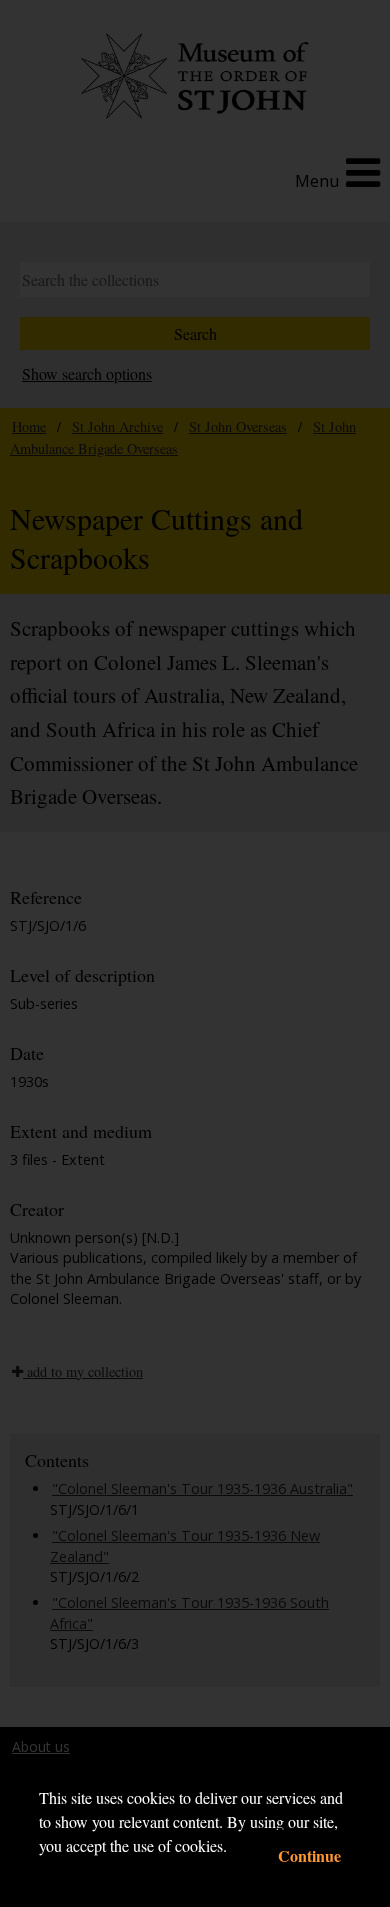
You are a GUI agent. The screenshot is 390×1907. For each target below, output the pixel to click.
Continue (309, 1855)
